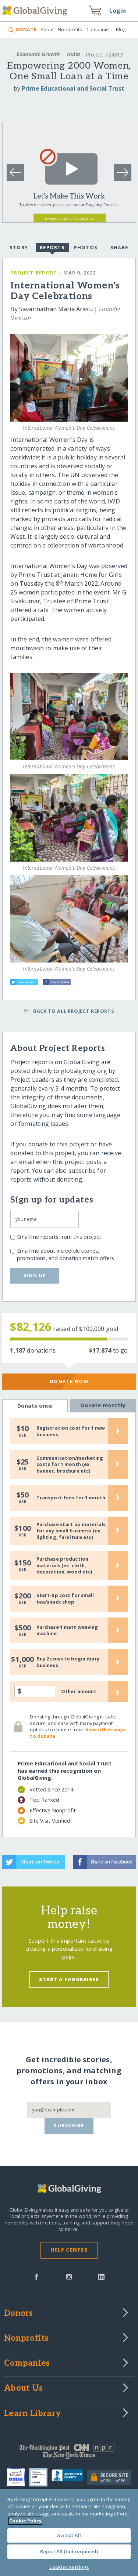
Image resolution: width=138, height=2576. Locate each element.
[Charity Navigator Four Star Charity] (18, 2477)
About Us (23, 2388)
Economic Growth (38, 54)
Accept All (69, 2535)
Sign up (35, 1275)
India (74, 54)
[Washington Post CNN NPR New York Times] (69, 2453)
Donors (18, 2314)
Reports (52, 247)
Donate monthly (103, 1405)
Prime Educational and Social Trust (73, 88)
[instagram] (69, 2276)
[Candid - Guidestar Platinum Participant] (40, 2477)
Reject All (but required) (69, 2551)
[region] (69, 2532)
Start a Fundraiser (69, 1979)
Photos (86, 247)
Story (19, 247)
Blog (121, 29)
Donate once (35, 1406)
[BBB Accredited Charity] (69, 2477)
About (47, 29)
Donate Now (69, 1381)
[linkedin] (101, 2276)
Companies (99, 29)
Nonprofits (70, 29)
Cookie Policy (25, 2521)
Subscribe (69, 2125)
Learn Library (32, 2414)
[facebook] (36, 2276)
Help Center (69, 2250)
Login (118, 11)
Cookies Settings (69, 2567)
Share (119, 247)
